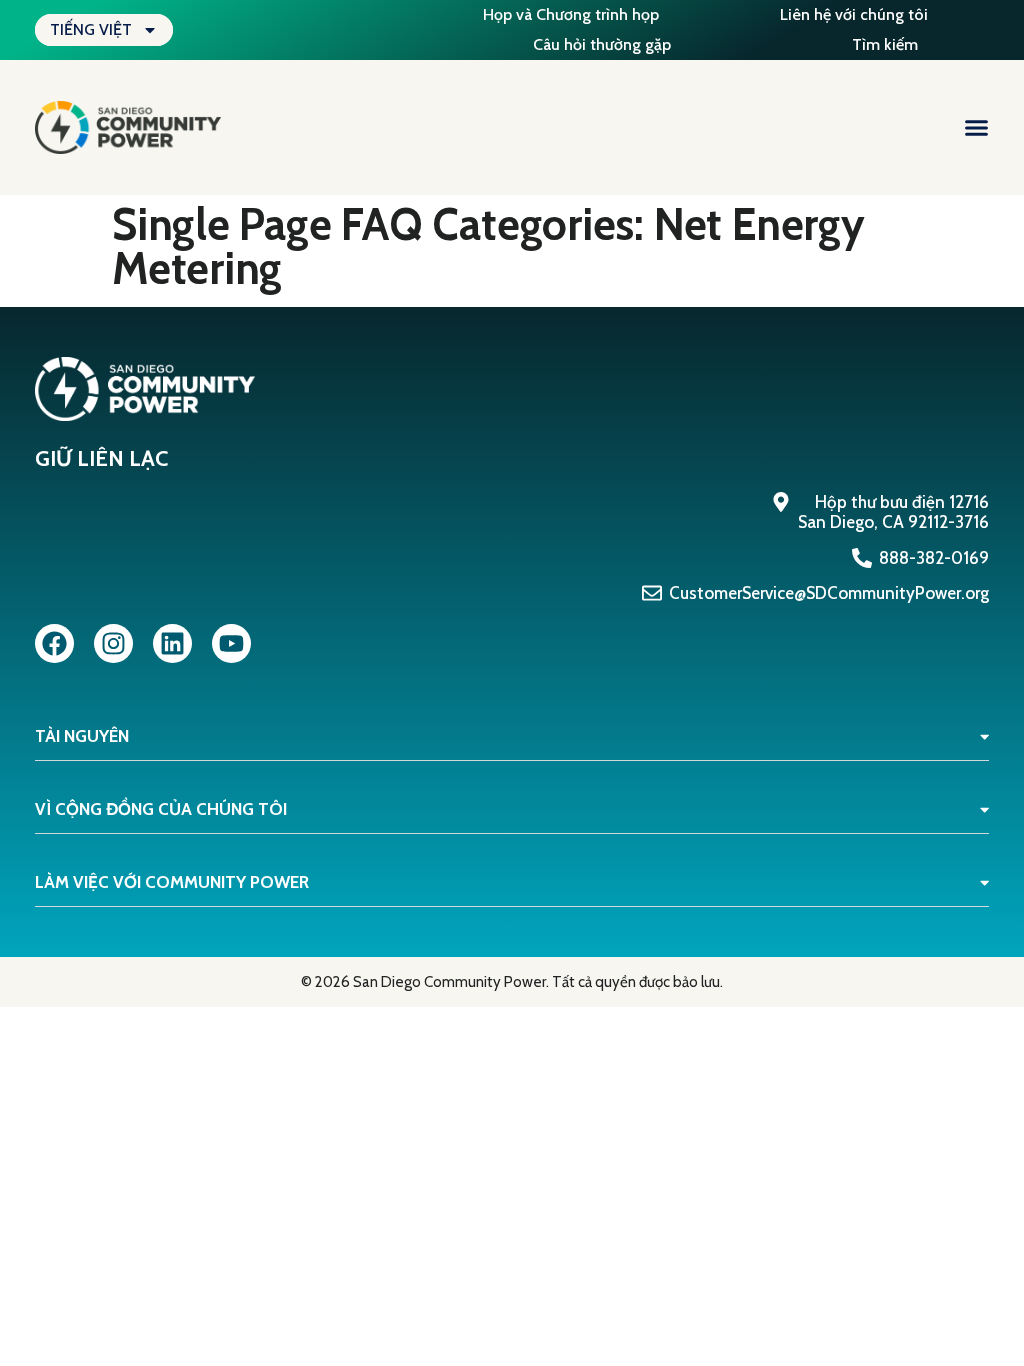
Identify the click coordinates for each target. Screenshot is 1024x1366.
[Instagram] (113, 643)
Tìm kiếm (885, 44)
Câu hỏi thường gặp (602, 44)
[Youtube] (231, 643)
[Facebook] (54, 643)
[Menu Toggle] (976, 127)
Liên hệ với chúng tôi (854, 14)
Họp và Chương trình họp (571, 14)
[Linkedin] (172, 643)
